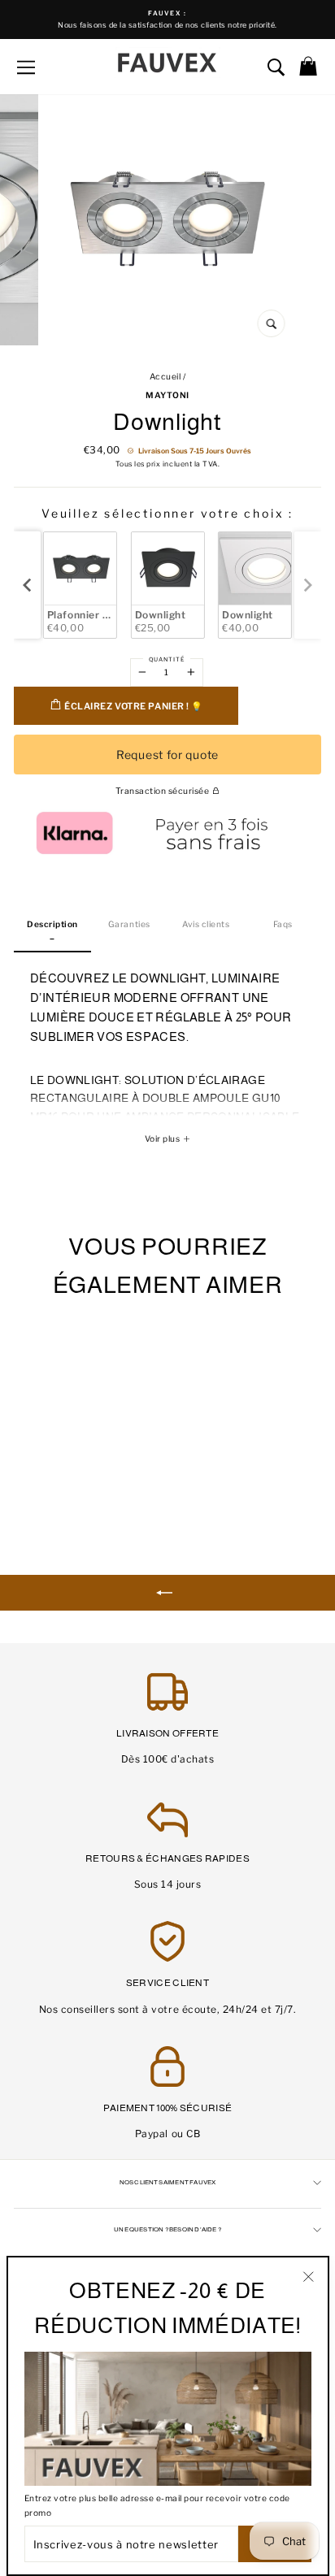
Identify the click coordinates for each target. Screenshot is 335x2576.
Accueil (165, 377)
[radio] (80, 585)
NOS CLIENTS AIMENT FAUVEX (168, 2182)
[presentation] (27, 585)
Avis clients (206, 924)
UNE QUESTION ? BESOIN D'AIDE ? (167, 2229)
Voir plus (163, 1139)
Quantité (167, 659)
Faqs (283, 924)
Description (52, 924)
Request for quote (167, 755)
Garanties (129, 924)
